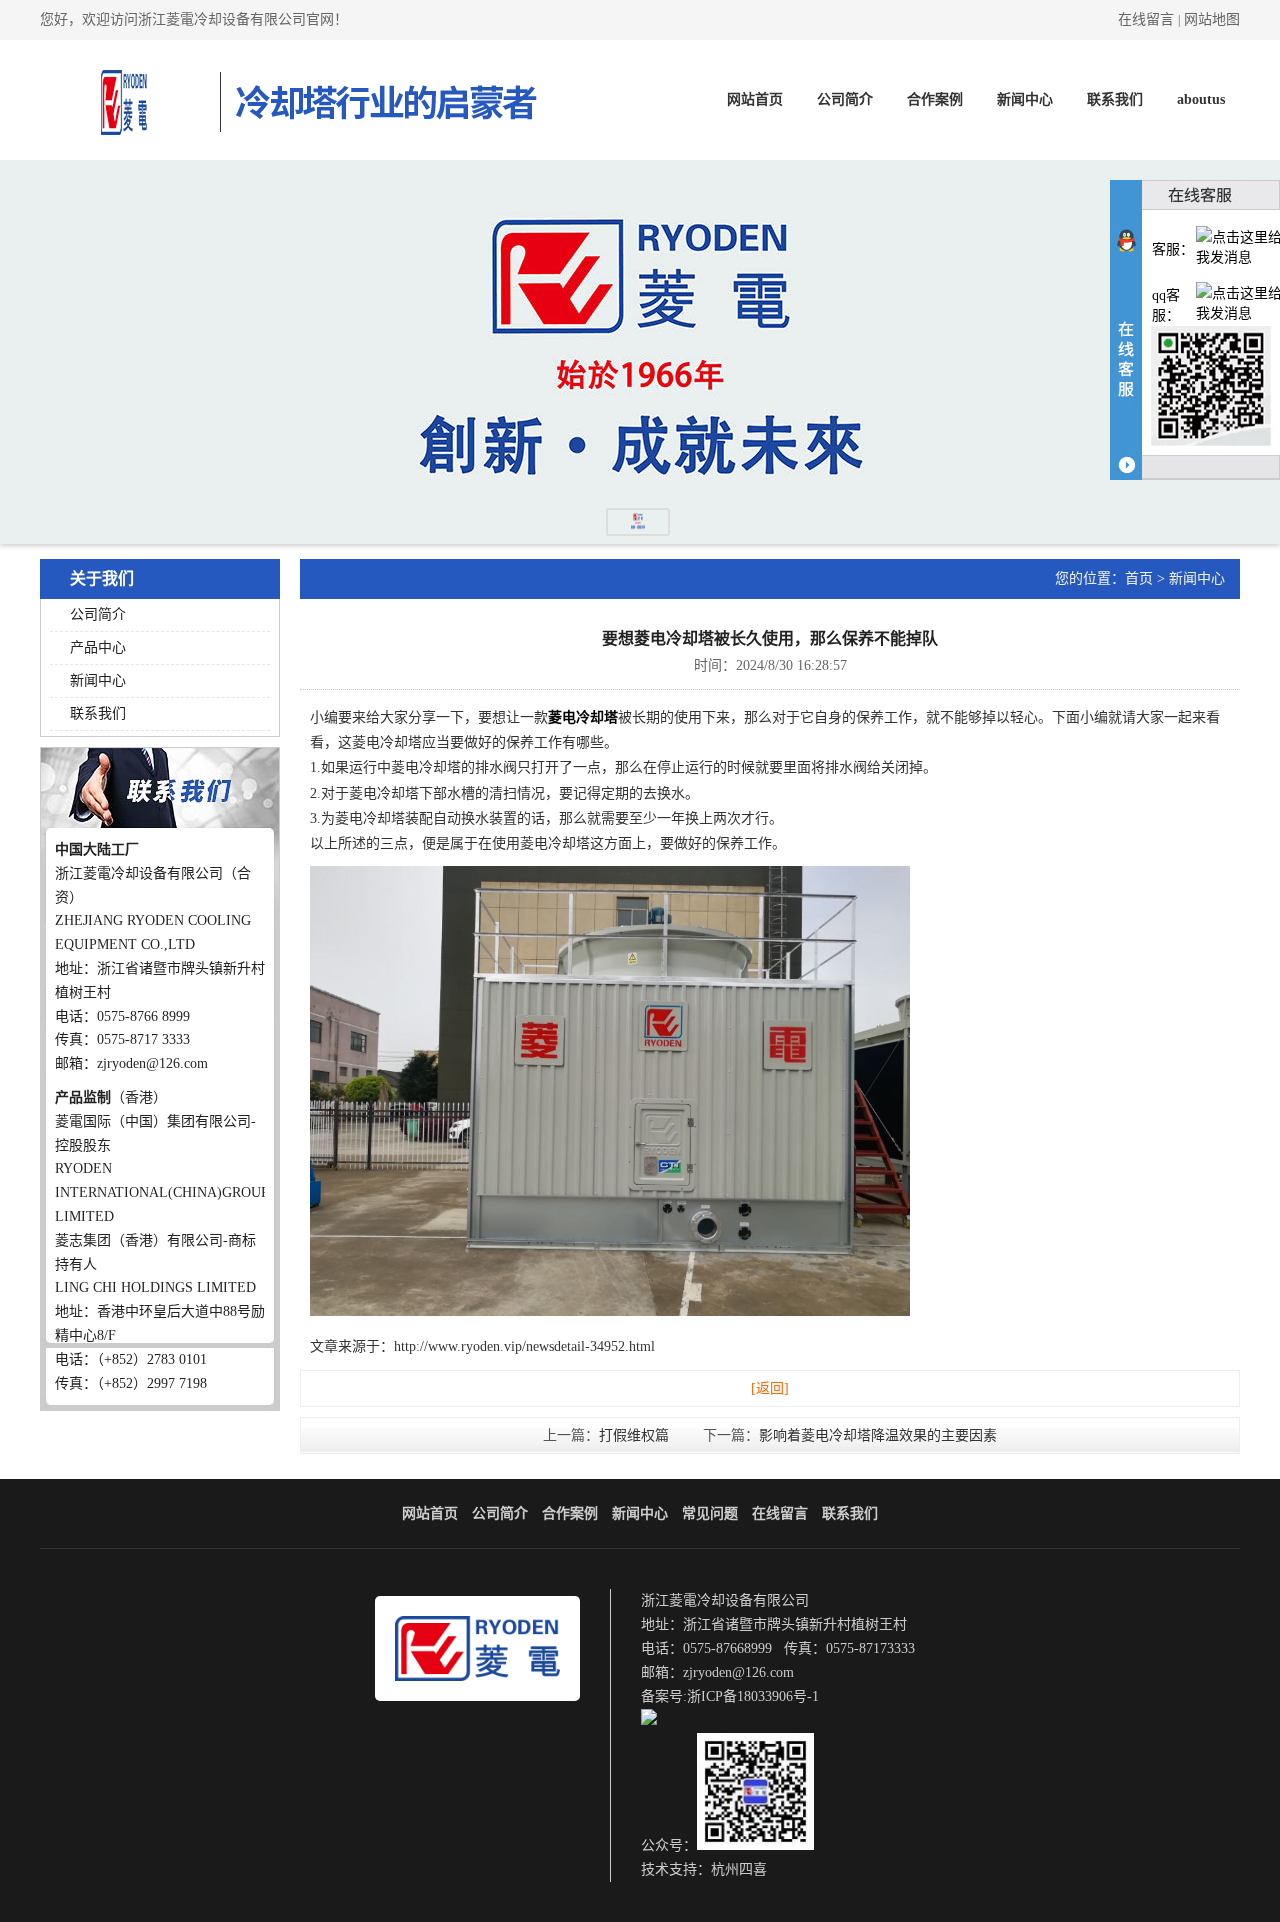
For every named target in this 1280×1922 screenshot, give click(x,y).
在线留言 (1146, 19)
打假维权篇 (634, 1435)
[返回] (770, 1388)
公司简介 (845, 99)
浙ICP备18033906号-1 (753, 1696)
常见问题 (710, 1513)
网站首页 (755, 99)
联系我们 (1115, 99)
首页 (1139, 578)
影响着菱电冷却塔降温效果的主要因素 (878, 1435)
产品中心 (98, 647)
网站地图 (1212, 19)
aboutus (1201, 99)
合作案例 (935, 99)
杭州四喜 (739, 1869)
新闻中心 (1025, 99)
